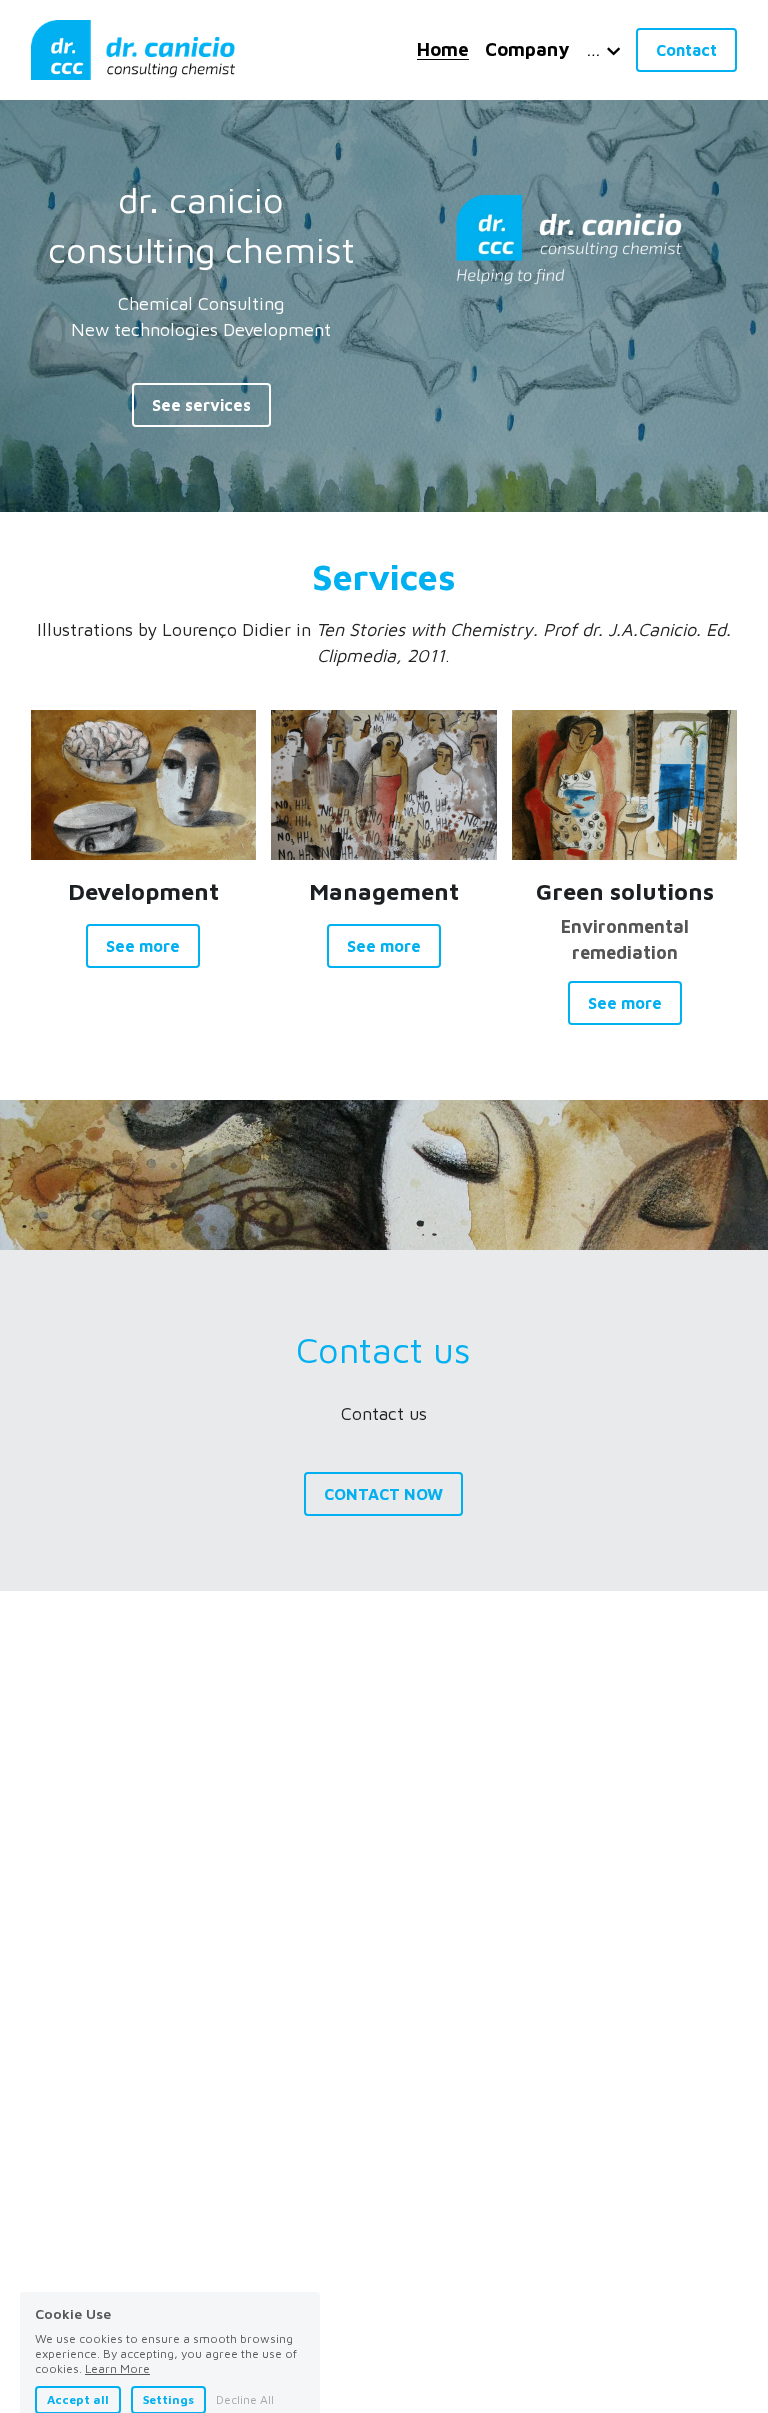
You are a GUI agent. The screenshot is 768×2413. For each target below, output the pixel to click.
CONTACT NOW (383, 1494)
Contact (686, 50)
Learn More (117, 2282)
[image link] (133, 48)
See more (143, 946)
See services (201, 405)
